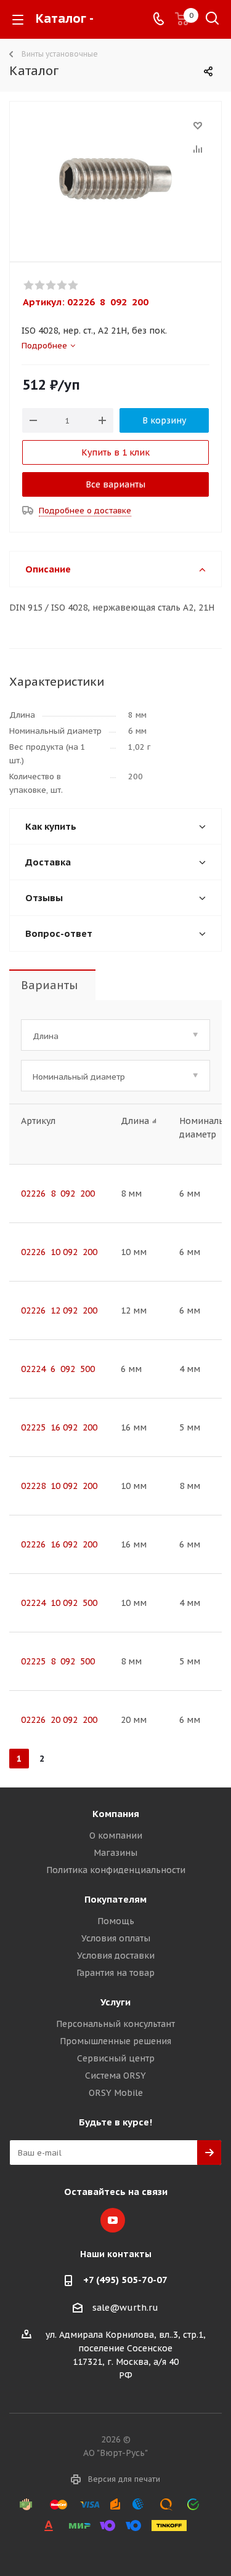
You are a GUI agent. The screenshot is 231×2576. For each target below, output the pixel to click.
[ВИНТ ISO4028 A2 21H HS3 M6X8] (115, 179)
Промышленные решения (115, 2041)
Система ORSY (115, 2076)
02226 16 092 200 (59, 1544)
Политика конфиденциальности (116, 1870)
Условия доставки (116, 1956)
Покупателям (115, 1899)
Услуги (115, 2002)
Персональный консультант (115, 2024)
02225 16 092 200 (59, 1427)
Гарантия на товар (115, 1973)
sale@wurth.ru (125, 2308)
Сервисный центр (116, 2058)
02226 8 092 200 (58, 1194)
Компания (116, 1814)
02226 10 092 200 (59, 1252)
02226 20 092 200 (59, 1720)
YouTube (113, 2220)
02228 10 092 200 (59, 1486)
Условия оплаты (116, 1938)
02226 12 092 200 (59, 1310)
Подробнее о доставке (85, 511)
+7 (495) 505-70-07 (125, 2280)
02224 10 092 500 (59, 1603)
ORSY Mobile (116, 2093)
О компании (116, 1836)
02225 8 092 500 (58, 1661)
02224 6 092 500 (58, 1369)
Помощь (116, 1921)
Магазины (115, 1853)
